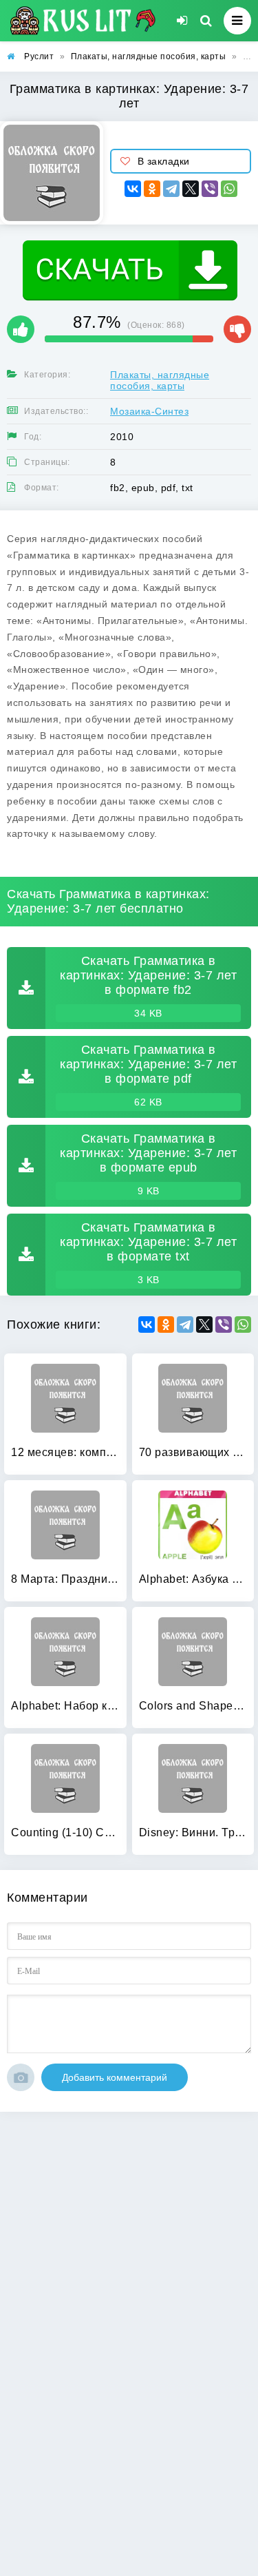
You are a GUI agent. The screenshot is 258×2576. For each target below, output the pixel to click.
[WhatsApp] (229, 189)
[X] (191, 189)
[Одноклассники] (152, 189)
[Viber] (210, 189)
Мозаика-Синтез (149, 411)
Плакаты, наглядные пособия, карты (160, 380)
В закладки (164, 161)
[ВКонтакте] (133, 189)
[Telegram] (171, 189)
